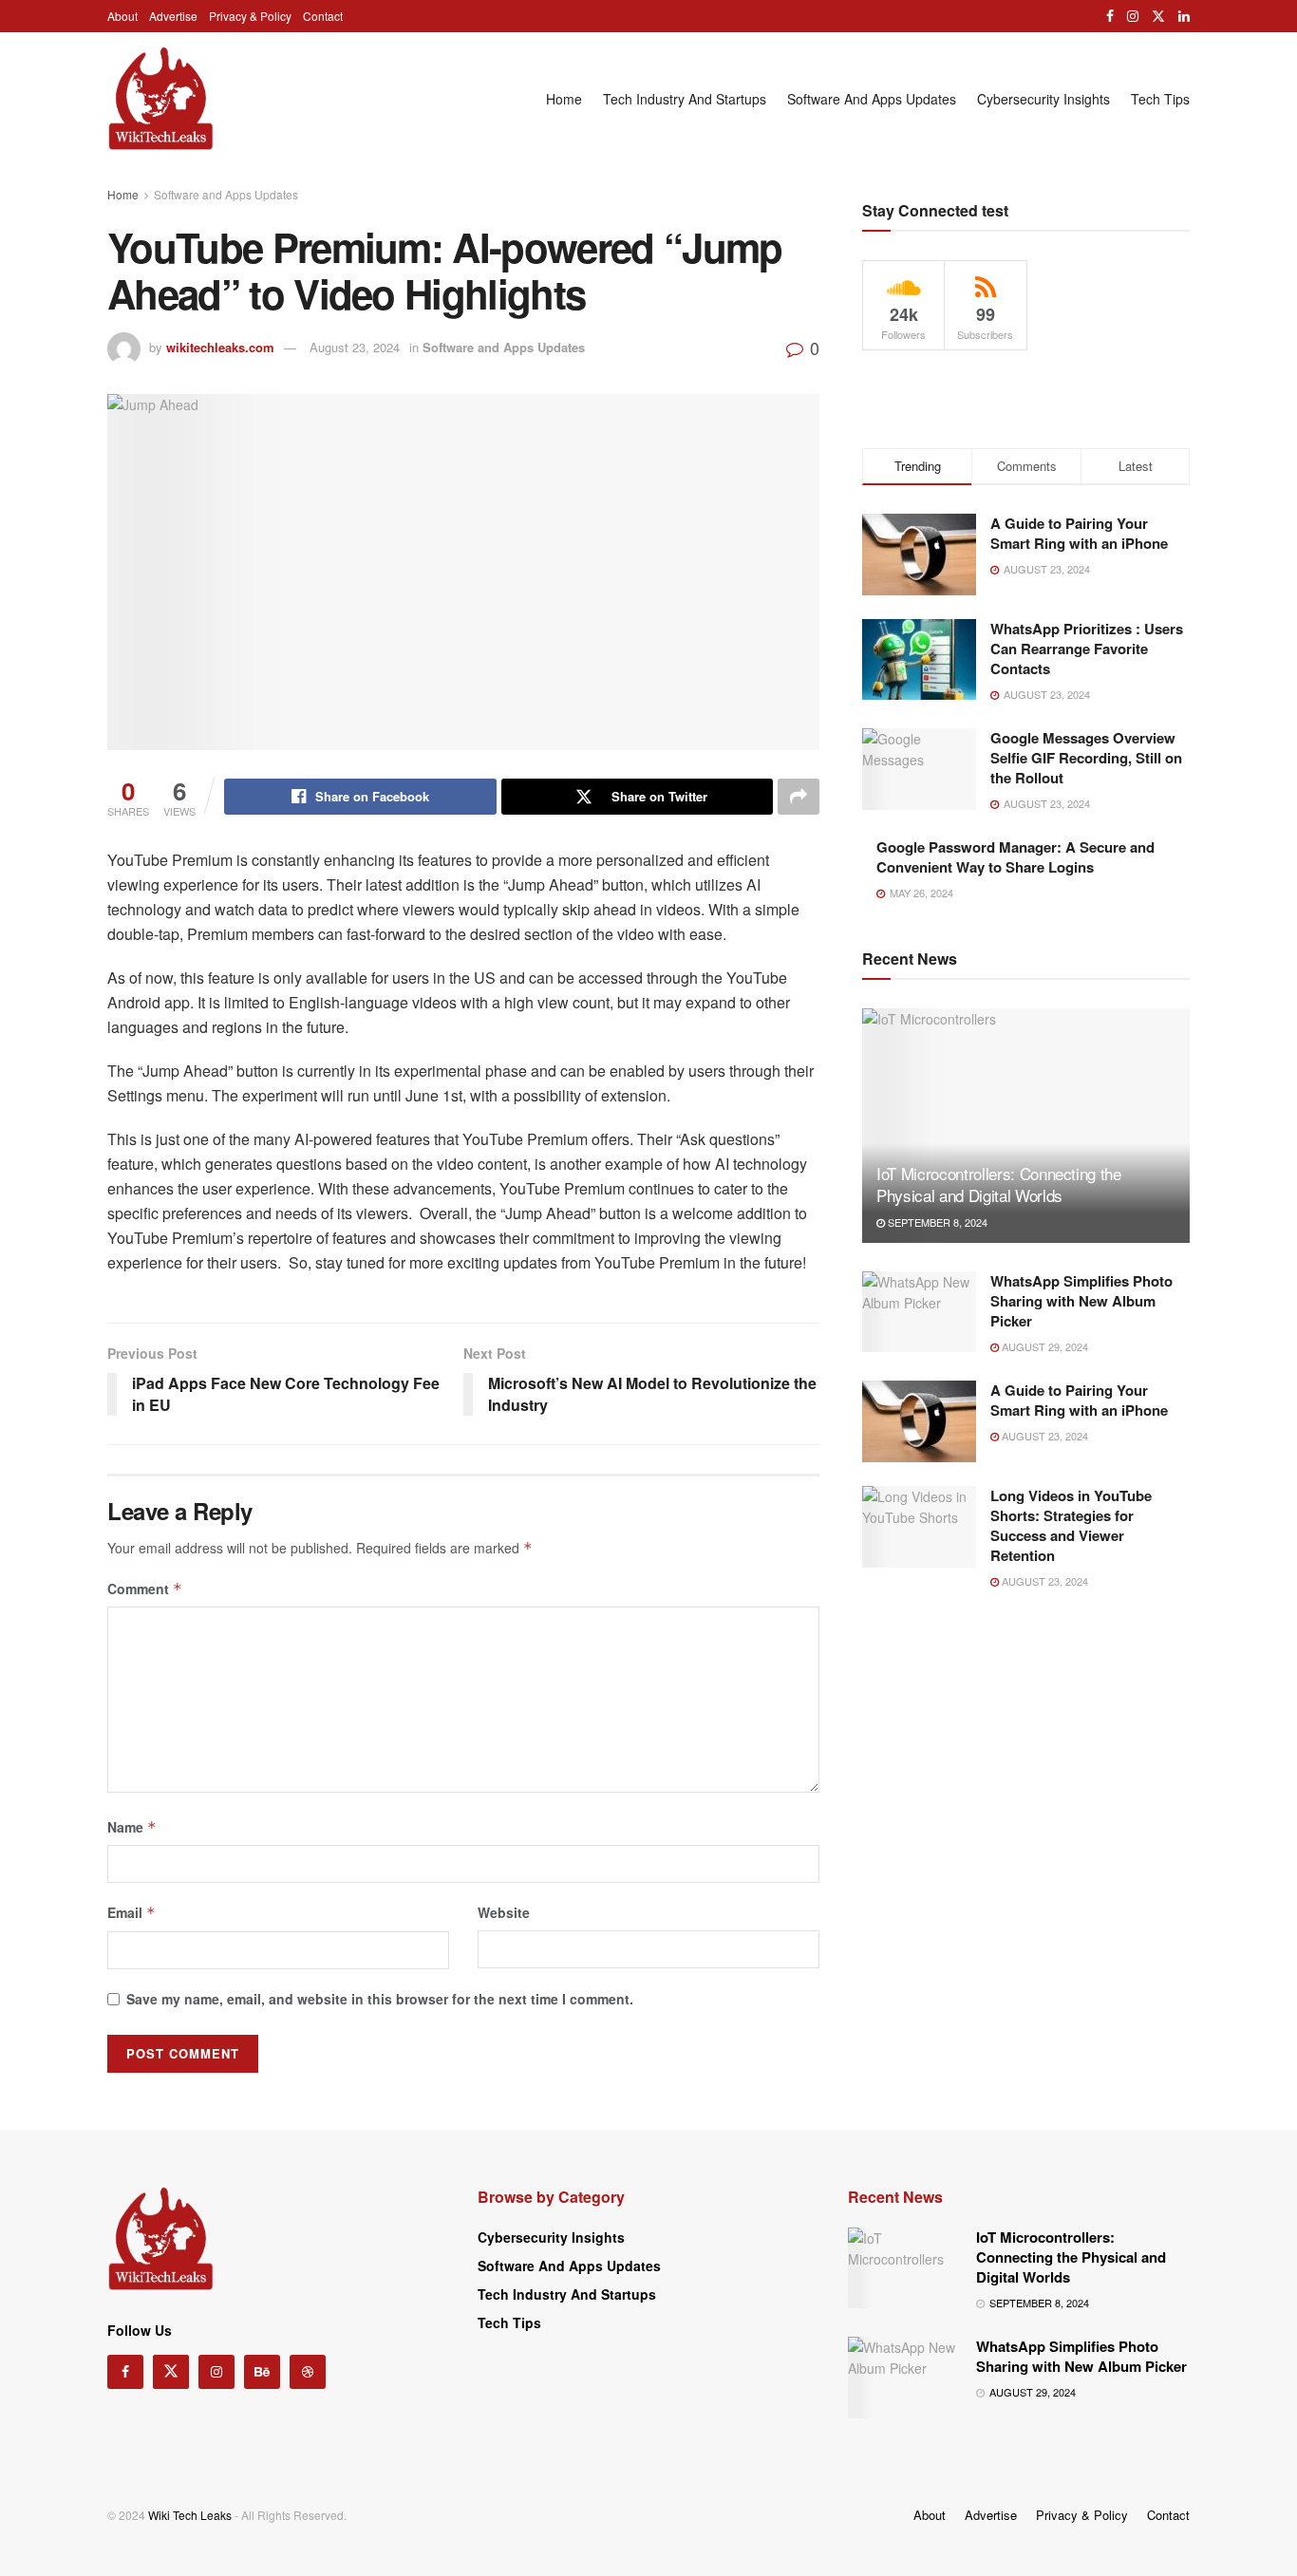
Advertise (173, 16)
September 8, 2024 (936, 1222)
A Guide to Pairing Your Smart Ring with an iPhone (1079, 533)
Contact (323, 16)
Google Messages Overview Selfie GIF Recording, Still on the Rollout (1086, 758)
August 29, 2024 (1043, 1346)
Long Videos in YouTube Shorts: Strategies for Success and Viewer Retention (1071, 1525)
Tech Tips (1160, 99)
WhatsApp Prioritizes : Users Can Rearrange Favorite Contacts (1087, 649)
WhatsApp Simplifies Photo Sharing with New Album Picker (1081, 1301)
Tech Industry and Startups (685, 99)
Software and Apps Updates (872, 99)
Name (132, 1827)
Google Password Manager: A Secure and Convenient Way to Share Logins (1015, 857)
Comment (145, 1589)
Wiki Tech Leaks (190, 2515)
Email (132, 1912)
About (122, 16)
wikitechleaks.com (220, 347)
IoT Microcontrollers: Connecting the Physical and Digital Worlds (999, 1185)
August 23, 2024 (355, 347)
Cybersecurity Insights (1043, 99)
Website (504, 1912)
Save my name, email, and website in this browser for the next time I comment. (380, 1999)
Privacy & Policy (250, 16)
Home (564, 99)
